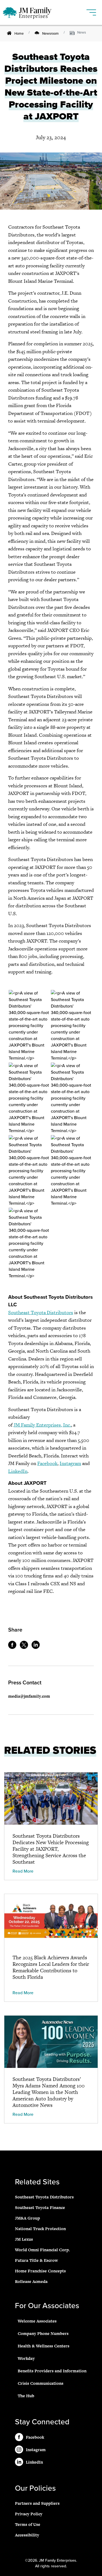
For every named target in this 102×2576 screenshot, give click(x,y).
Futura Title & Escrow (36, 2260)
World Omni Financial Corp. (42, 2250)
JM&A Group (27, 2218)
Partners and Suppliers (37, 2503)
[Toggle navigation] (92, 10)
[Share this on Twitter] (25, 1647)
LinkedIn (18, 1471)
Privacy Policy (29, 2514)
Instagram (70, 1463)
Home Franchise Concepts (40, 2271)
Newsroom (50, 34)
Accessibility (27, 2535)
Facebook (47, 1463)
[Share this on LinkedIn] (37, 1647)
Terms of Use (28, 2524)
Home (19, 34)
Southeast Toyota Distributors (41, 1312)
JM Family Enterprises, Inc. (42, 1425)
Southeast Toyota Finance (40, 2208)
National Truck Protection (40, 2229)
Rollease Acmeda (31, 2281)
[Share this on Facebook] (14, 1647)
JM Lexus (24, 2239)
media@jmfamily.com (29, 1696)
